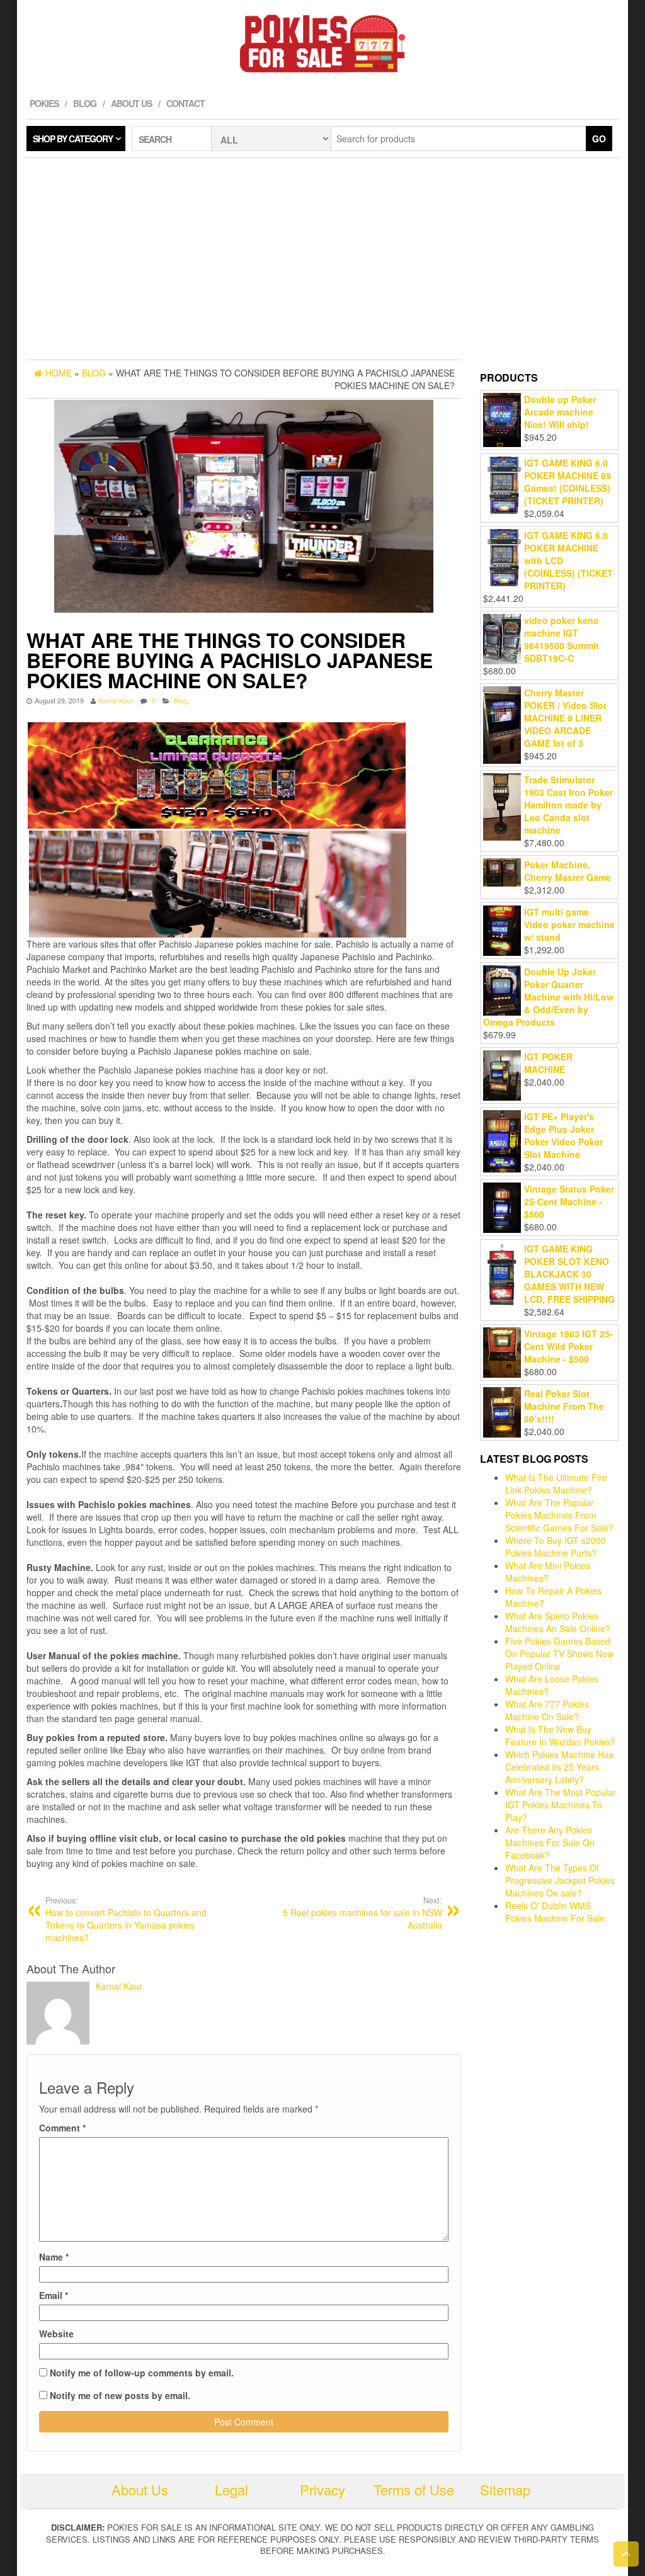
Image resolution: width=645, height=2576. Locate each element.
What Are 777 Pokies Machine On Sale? (547, 1710)
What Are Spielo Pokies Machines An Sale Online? (558, 1622)
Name (54, 2257)
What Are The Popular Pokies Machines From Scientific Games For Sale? (559, 1515)
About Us (131, 103)
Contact (186, 103)
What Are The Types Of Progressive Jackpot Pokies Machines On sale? (560, 1880)
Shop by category (73, 139)
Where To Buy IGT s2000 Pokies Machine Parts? (556, 1546)
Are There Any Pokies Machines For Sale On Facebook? (550, 1842)
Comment (62, 2128)
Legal (231, 2489)
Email (54, 2295)
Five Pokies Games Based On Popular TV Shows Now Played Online (559, 1654)
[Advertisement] (322, 259)
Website (56, 2334)
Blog (85, 103)
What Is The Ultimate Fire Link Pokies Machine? (556, 1484)
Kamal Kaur (116, 701)
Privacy (322, 2489)
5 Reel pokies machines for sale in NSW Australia (362, 1913)
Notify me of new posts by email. (120, 2395)
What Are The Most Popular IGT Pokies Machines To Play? (561, 1805)
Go (599, 139)
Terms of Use (414, 2489)
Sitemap (505, 2489)
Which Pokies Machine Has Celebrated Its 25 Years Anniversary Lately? (559, 1767)
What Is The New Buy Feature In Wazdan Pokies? (560, 1735)
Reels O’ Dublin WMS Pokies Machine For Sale (555, 1912)
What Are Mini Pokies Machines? (548, 1572)
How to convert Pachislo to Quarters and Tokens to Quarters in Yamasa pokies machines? (126, 1919)
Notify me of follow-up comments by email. (142, 2373)
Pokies (44, 103)
